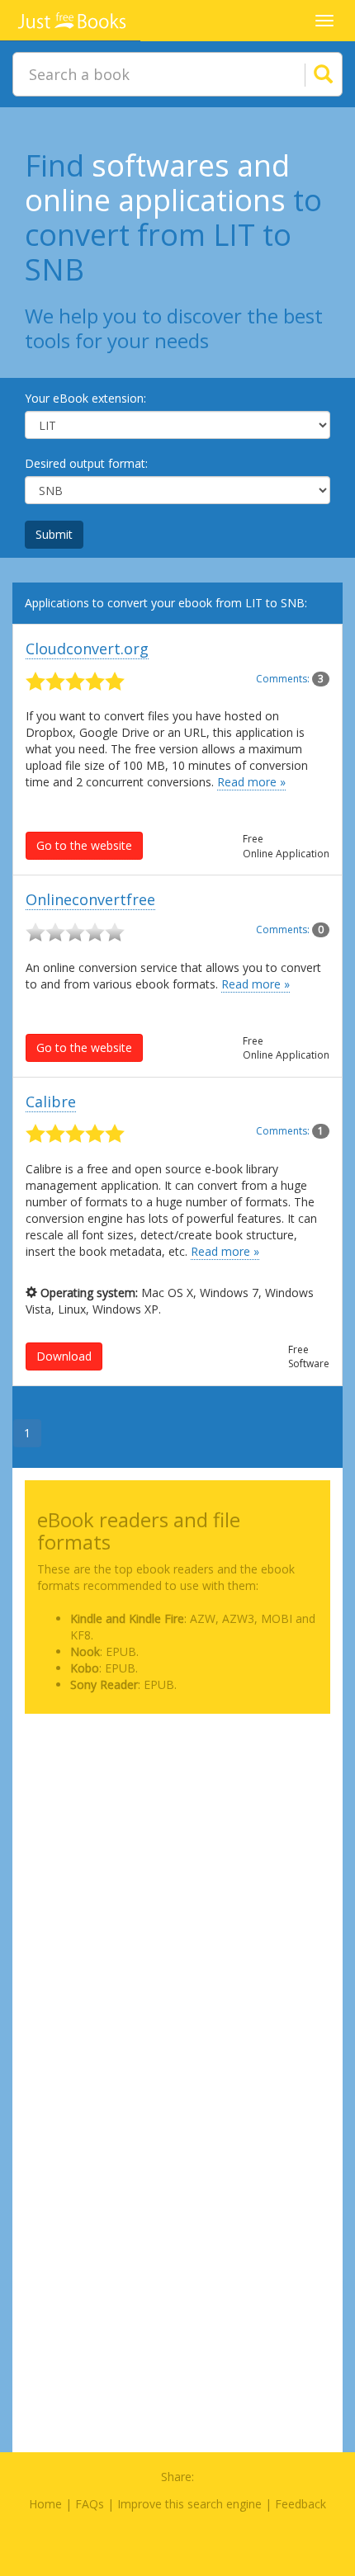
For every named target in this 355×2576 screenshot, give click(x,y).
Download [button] (64, 1356)
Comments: (290, 679)
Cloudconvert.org (87, 649)
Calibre (51, 1102)
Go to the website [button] (84, 845)
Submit (54, 534)
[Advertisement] (177, 1904)
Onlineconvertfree (90, 899)
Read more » (251, 782)
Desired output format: (86, 463)
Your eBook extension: (85, 398)
